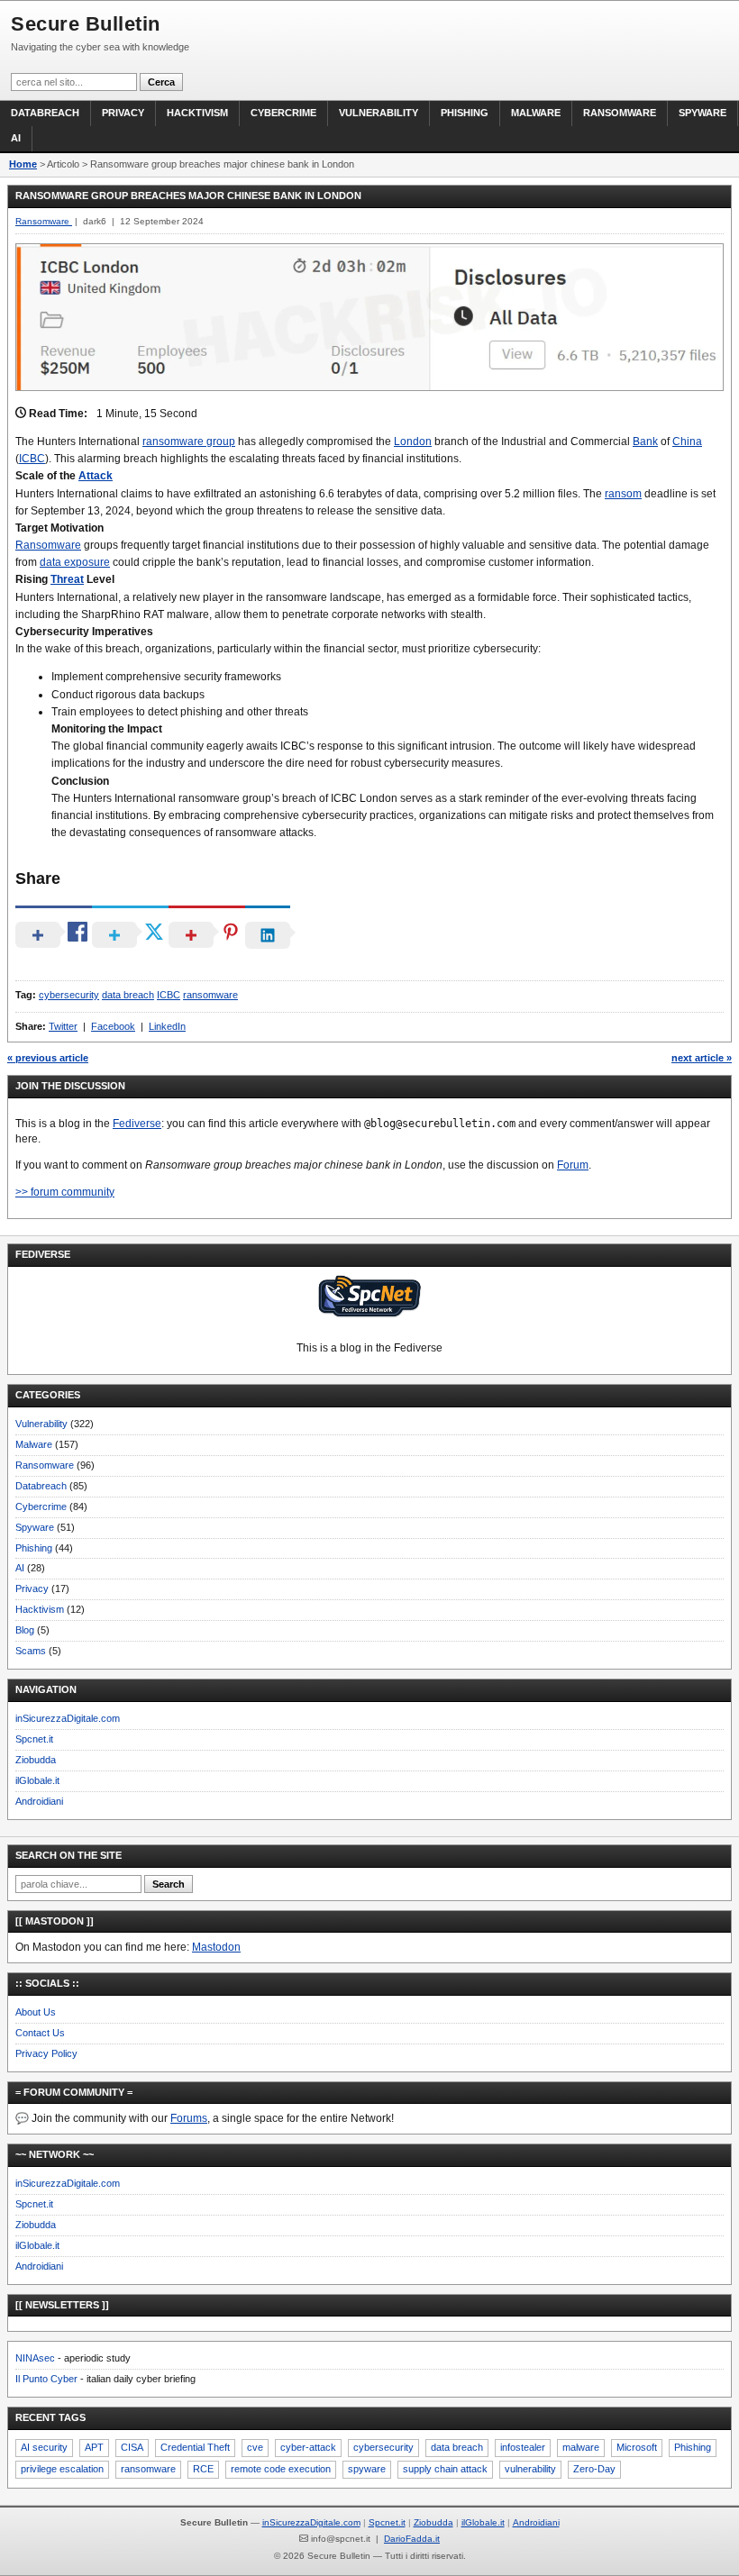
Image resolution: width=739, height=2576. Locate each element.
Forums (189, 2118)
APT (94, 2447)
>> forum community (65, 1192)
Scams (31, 1651)
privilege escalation (62, 2469)
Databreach (45, 113)
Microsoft (637, 2447)
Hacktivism (197, 113)
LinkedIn (167, 1026)
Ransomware (620, 113)
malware (581, 2447)
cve (255, 2447)
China (687, 441)
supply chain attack (445, 2469)
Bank (645, 441)
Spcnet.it (34, 1739)
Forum (573, 1165)
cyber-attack (308, 2447)
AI (16, 138)
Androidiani (39, 1801)
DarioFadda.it (412, 2539)
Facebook (113, 1026)
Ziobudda (36, 1760)
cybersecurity (69, 995)
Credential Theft (195, 2447)
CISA (132, 2447)
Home (23, 164)
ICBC (32, 459)
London (413, 441)
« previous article (48, 1058)
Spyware (703, 113)
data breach (128, 995)
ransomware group (189, 441)
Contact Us (40, 2033)
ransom (623, 494)
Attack (96, 476)
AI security (44, 2447)
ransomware (210, 995)
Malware (536, 113)
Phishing (465, 113)
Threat (67, 579)
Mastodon (216, 1947)
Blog (25, 1630)
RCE (203, 2469)
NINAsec (35, 2358)
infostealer (523, 2447)
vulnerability (530, 2469)
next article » (702, 1058)
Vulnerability (379, 113)
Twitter (63, 1026)
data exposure (75, 562)
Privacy (123, 113)
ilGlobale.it (37, 1780)
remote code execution (281, 2469)
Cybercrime (283, 113)
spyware (367, 2469)
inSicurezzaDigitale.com (68, 1718)
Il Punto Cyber (46, 2379)
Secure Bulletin (86, 24)
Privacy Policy (46, 2053)
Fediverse (137, 1124)
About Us (36, 2012)
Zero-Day (594, 2469)
